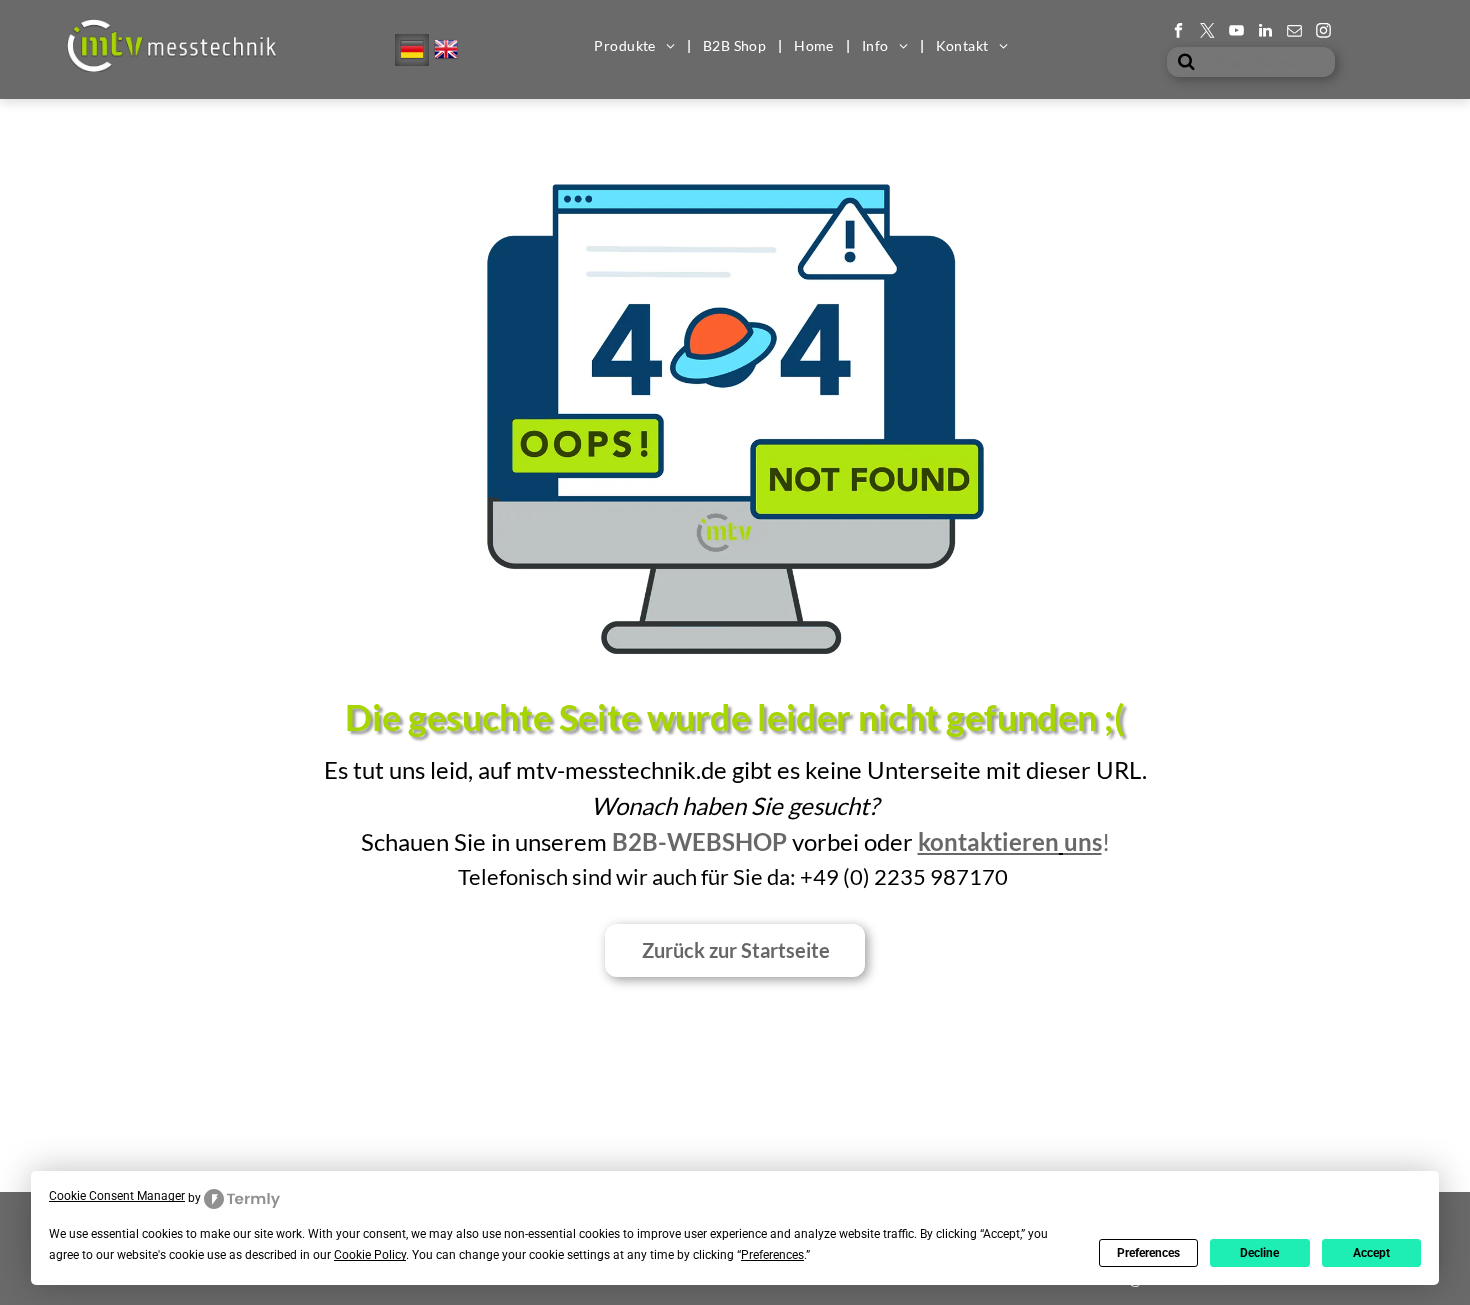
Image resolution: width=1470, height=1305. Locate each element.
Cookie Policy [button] (370, 1255)
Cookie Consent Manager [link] (117, 1196)
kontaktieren (988, 841)
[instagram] (1323, 33)
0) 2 (868, 876)
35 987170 (954, 876)
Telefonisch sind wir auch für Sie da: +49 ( (654, 876)
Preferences (1148, 1253)
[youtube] (1236, 33)
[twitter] (1207, 33)
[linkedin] (1265, 33)
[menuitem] (636, 46)
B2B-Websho (692, 841)
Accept (1371, 1253)
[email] (1294, 33)
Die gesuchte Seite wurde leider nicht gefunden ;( (735, 717)
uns (1083, 841)
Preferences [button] (772, 1255)
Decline (1259, 1253)
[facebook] (1178, 33)
